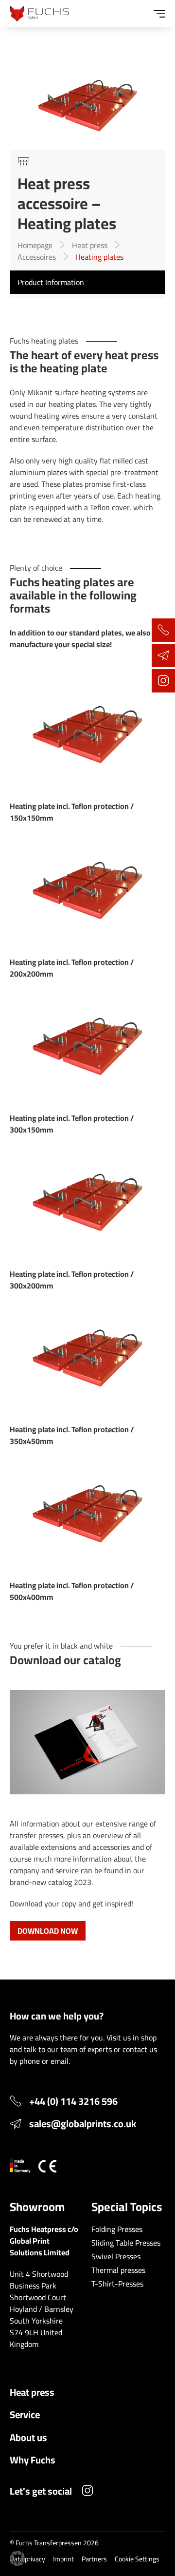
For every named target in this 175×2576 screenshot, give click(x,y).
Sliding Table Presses (126, 2243)
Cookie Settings (137, 2559)
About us (28, 2437)
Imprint (63, 2559)
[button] (17, 2558)
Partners (94, 2559)
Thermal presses (118, 2270)
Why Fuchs (33, 2460)
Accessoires (37, 257)
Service (25, 2414)
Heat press (90, 245)
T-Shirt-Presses (117, 2284)
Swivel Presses (116, 2256)
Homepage (35, 245)
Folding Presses (117, 2229)
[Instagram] (87, 2492)
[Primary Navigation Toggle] (159, 14)
